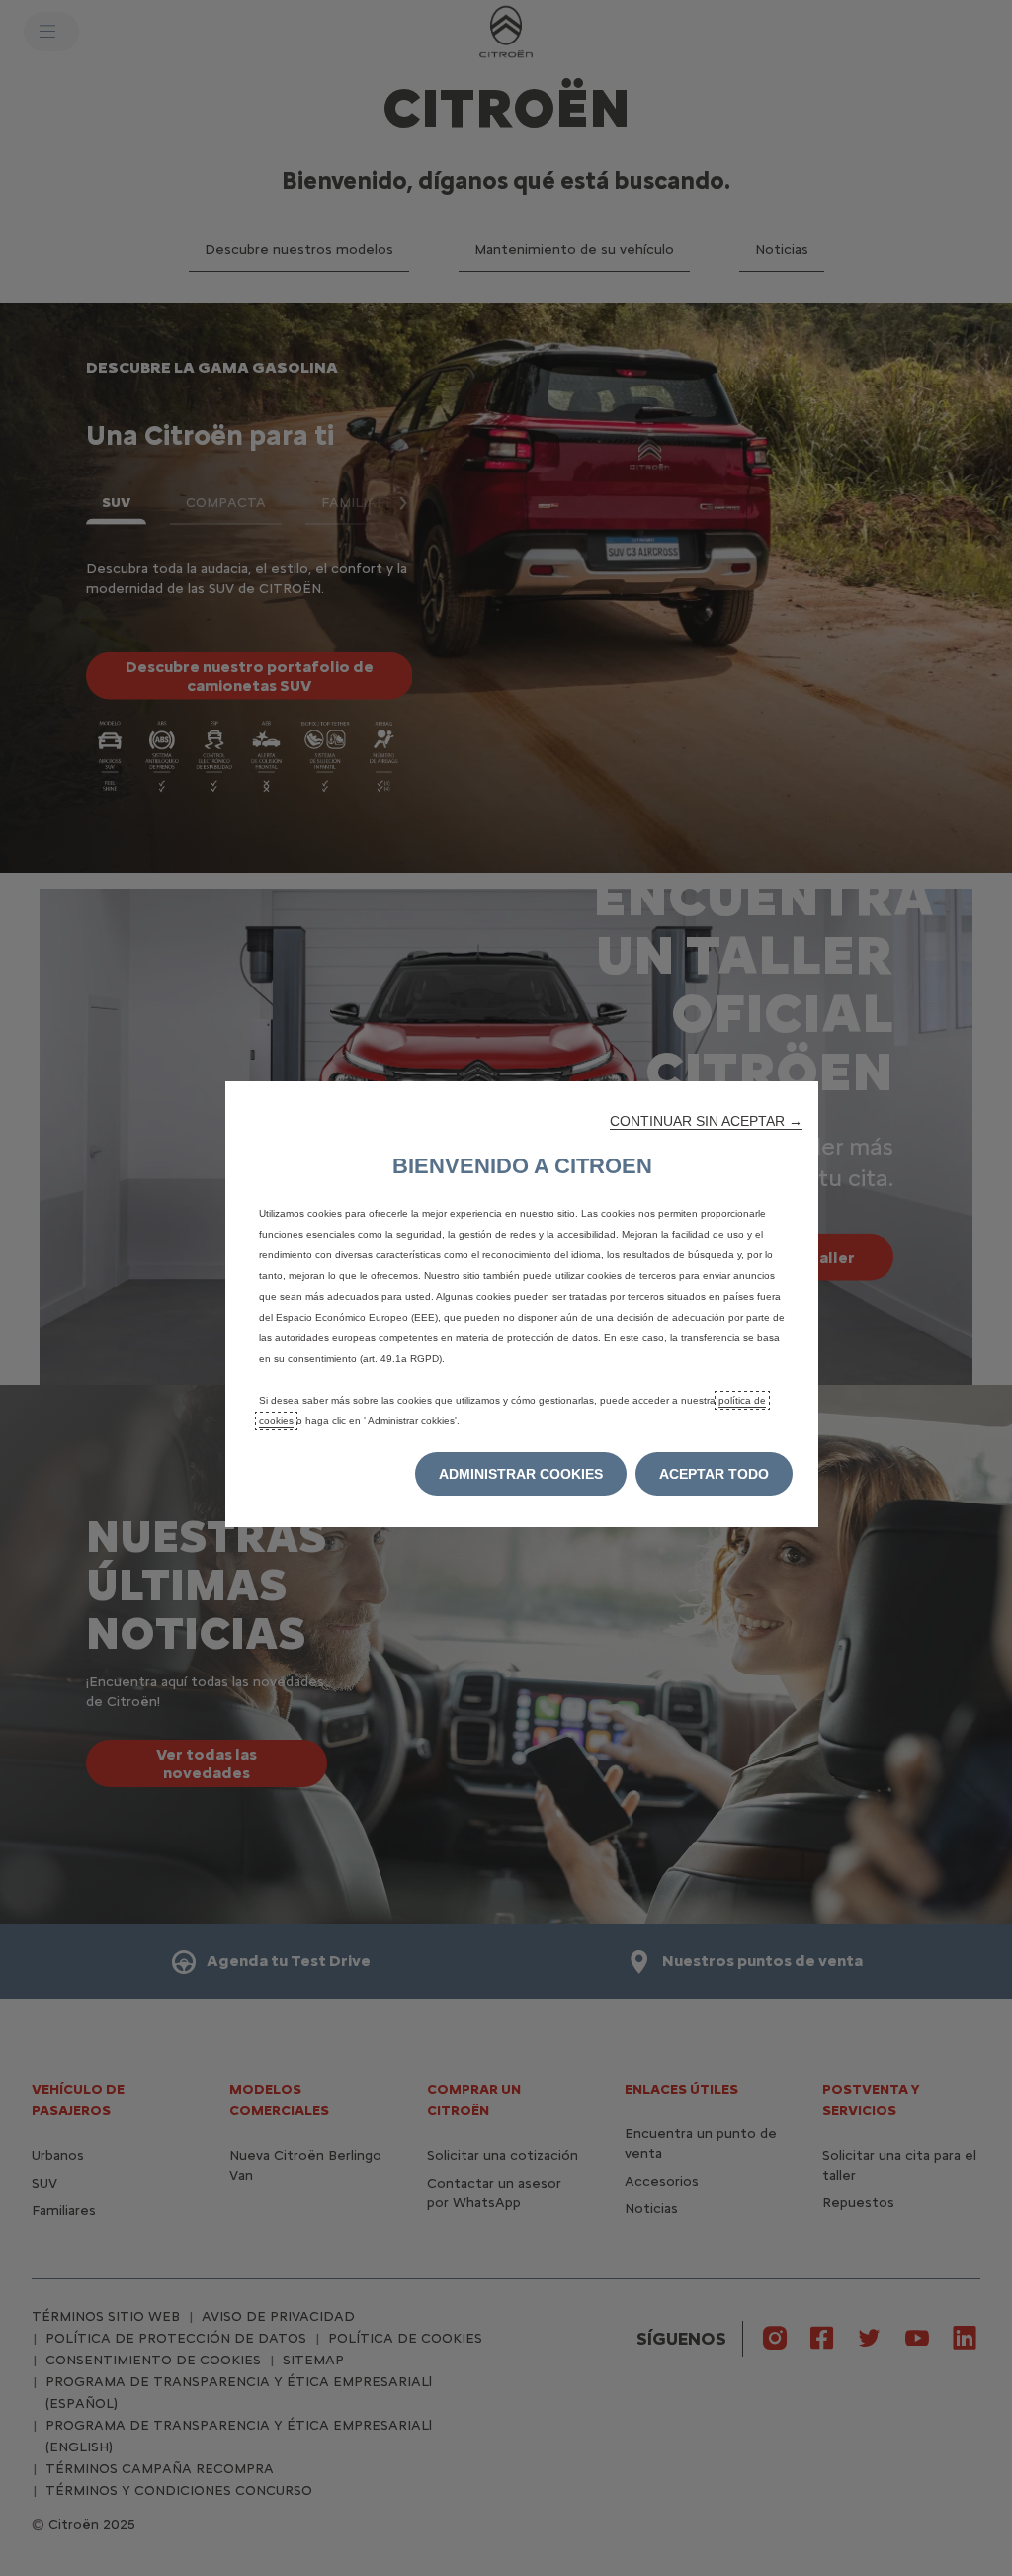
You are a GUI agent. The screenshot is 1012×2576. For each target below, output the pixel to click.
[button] (706, 1121)
